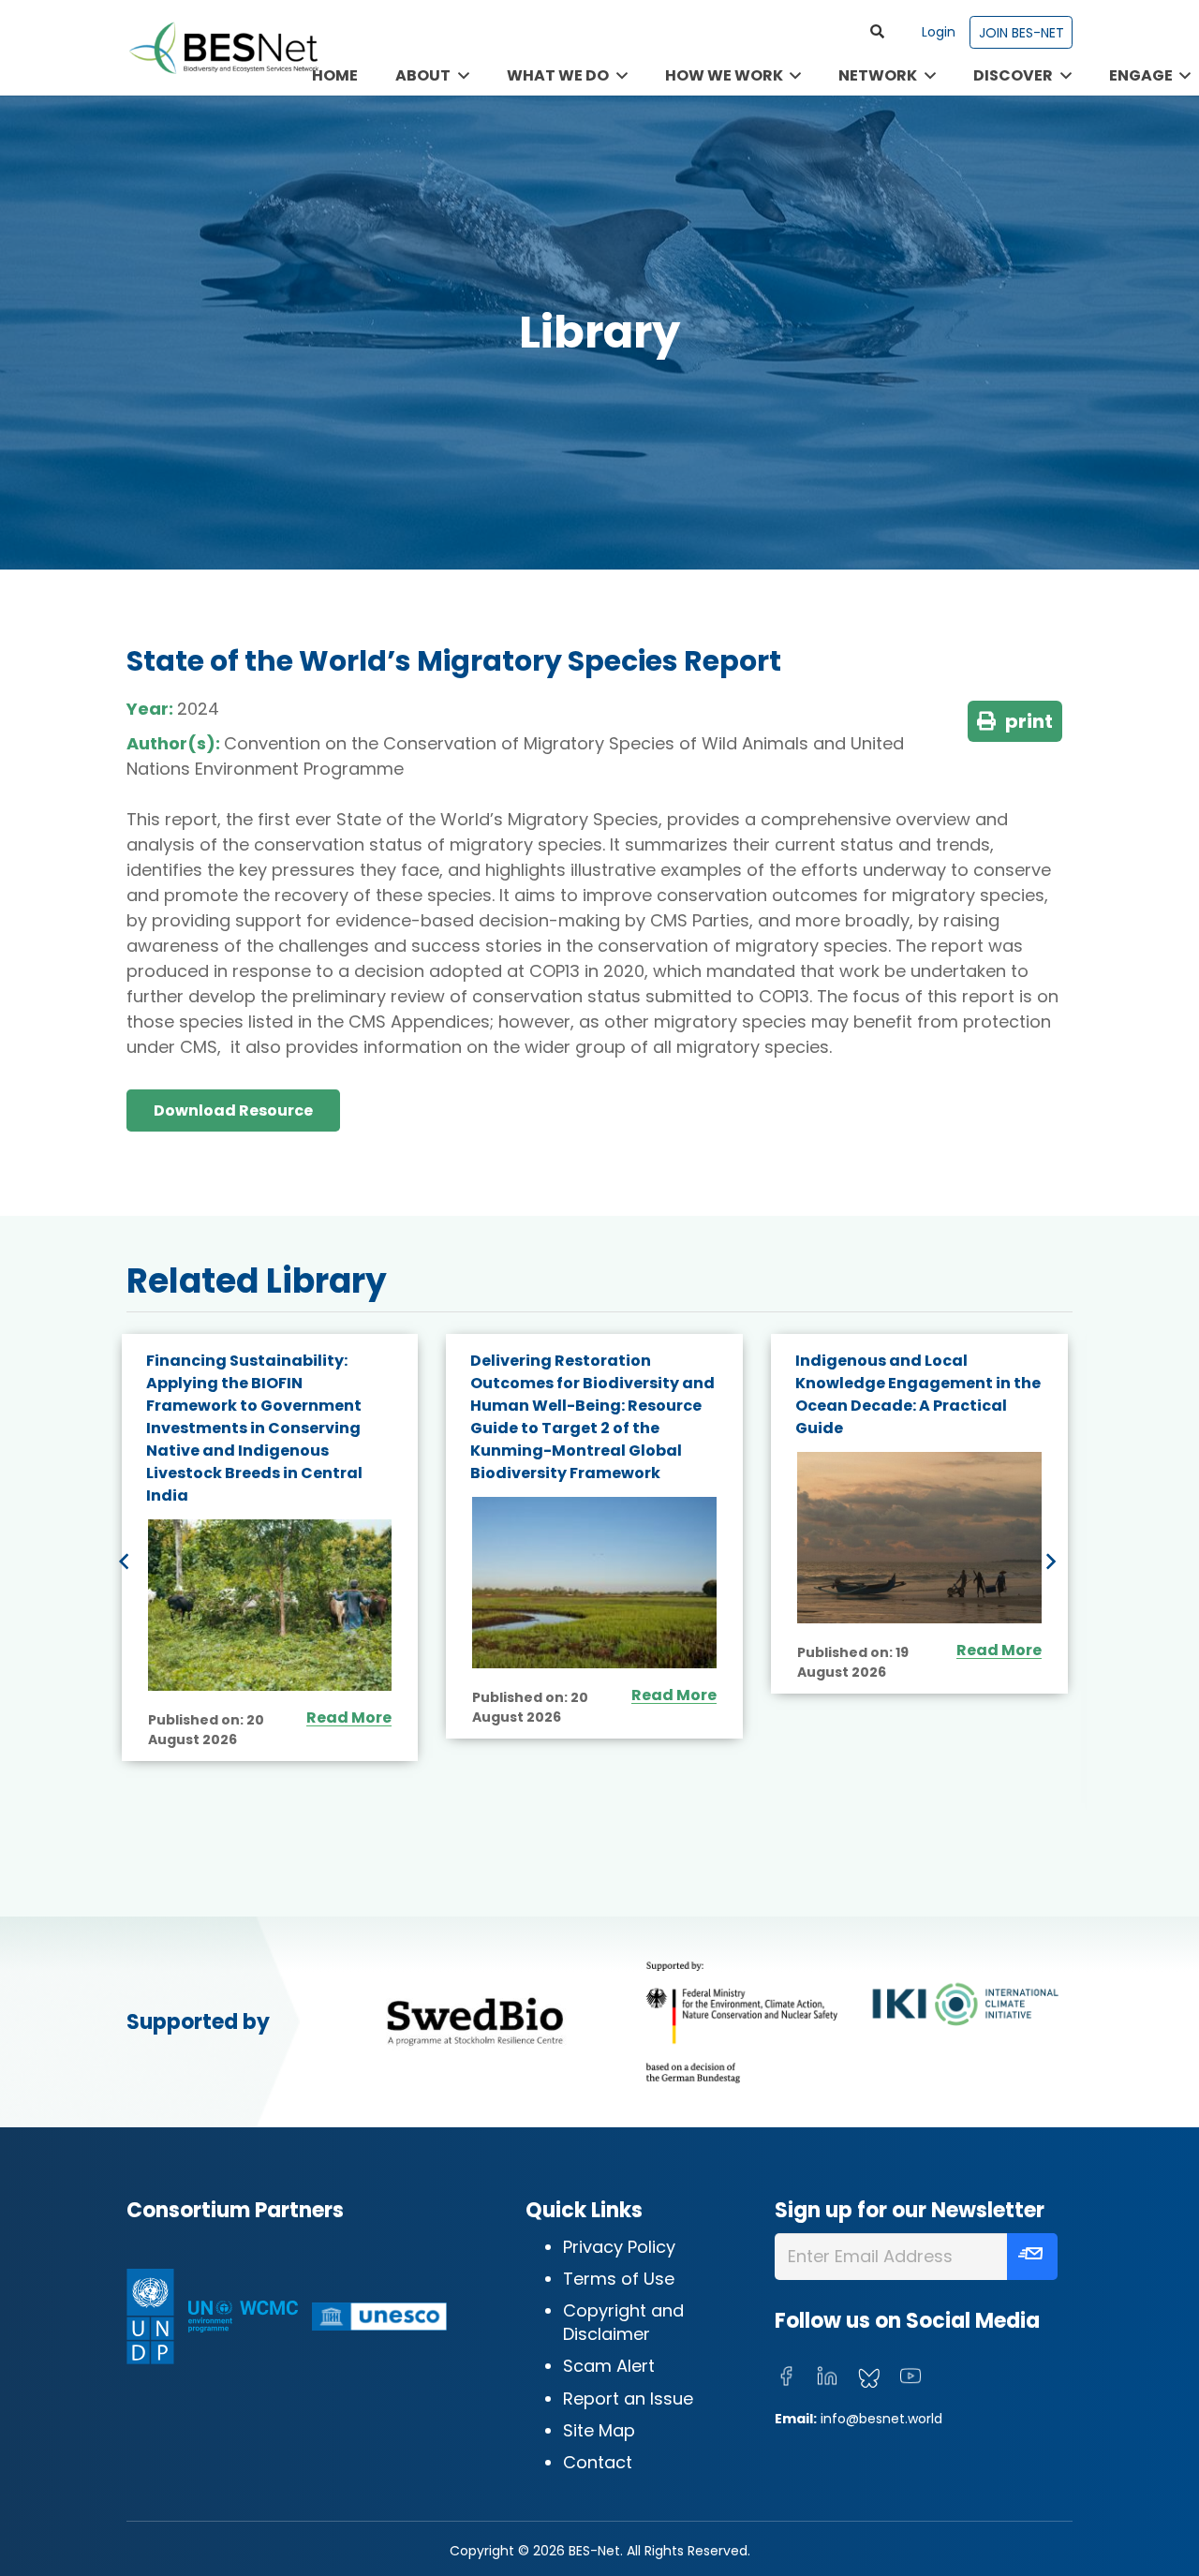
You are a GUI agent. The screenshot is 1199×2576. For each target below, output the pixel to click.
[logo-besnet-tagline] (223, 48)
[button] (877, 32)
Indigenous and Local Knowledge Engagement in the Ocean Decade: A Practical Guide (594, 1394)
